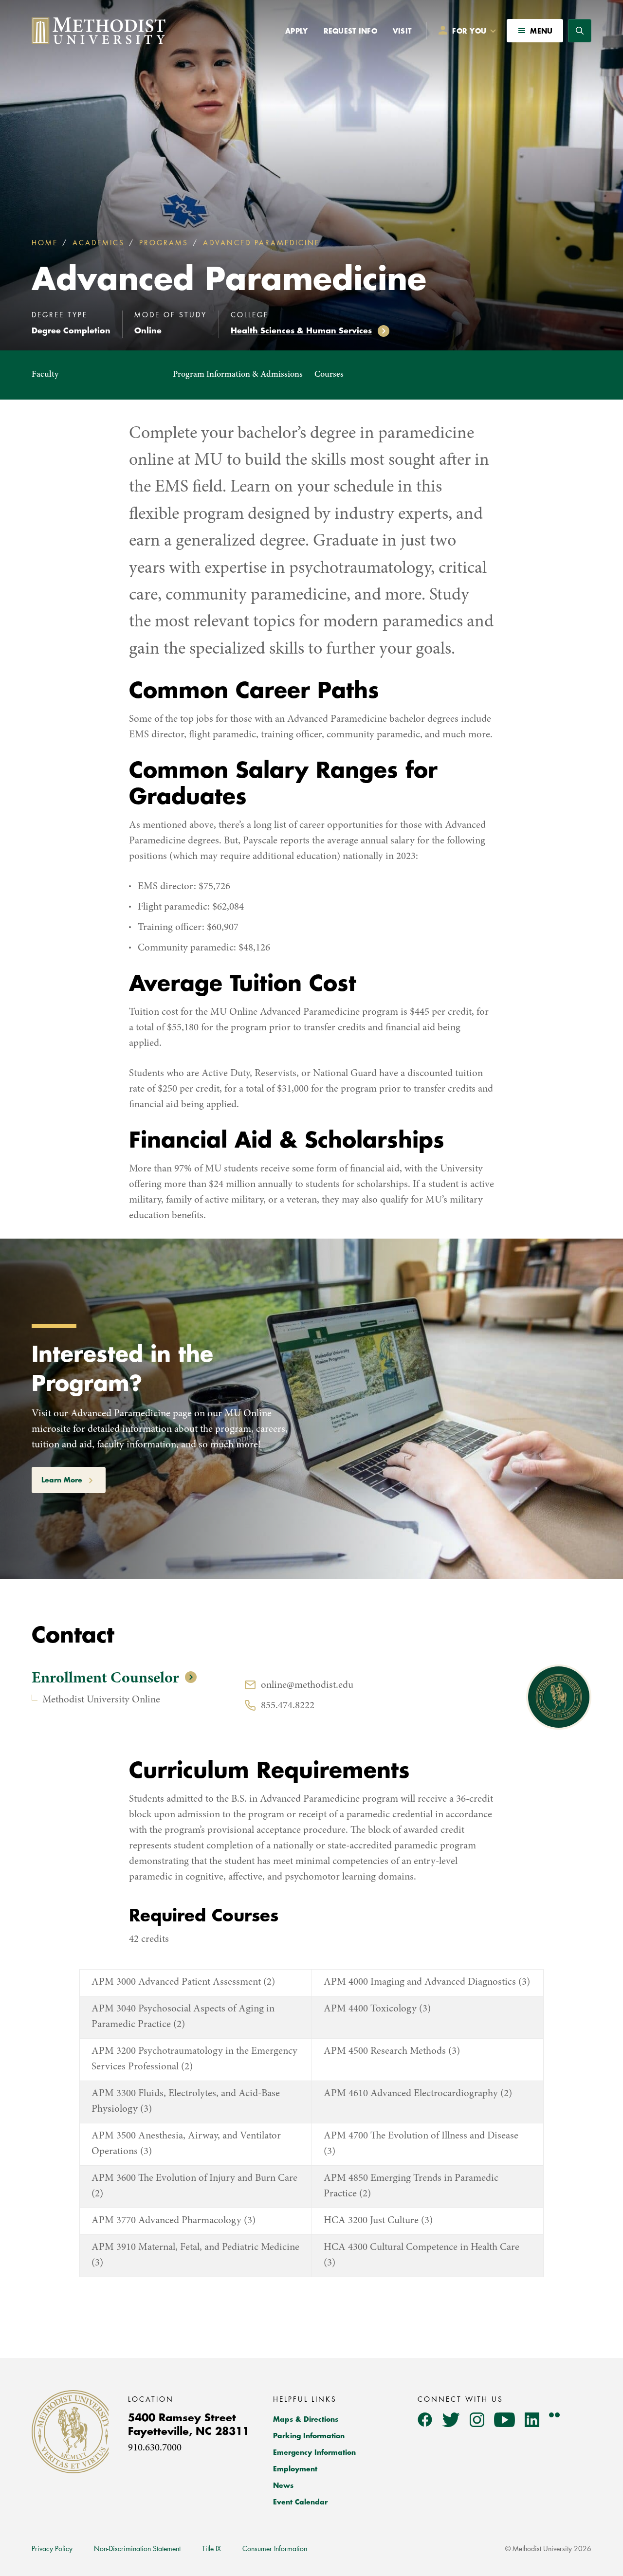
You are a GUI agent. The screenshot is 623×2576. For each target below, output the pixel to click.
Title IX (211, 2549)
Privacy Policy (52, 2549)
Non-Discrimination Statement (137, 2549)
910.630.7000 (155, 2448)
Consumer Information (275, 2549)
